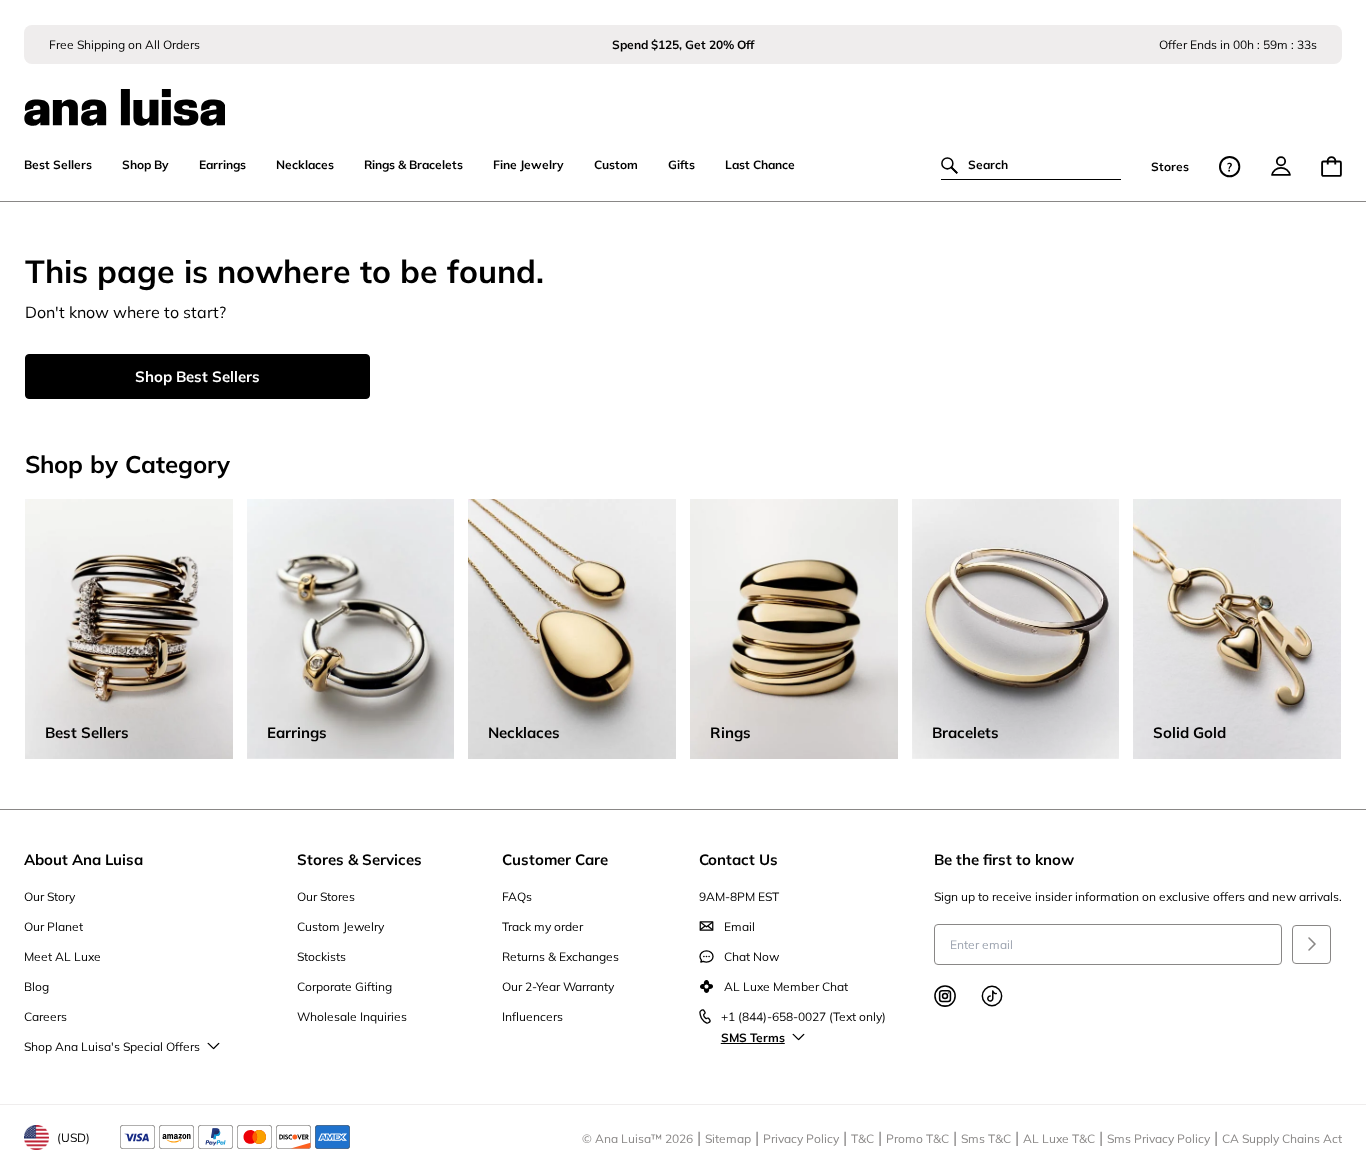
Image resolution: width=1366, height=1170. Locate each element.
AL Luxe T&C (1059, 1138)
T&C (862, 1138)
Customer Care (555, 859)
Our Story (49, 896)
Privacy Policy (801, 1138)
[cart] (1331, 166)
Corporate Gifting (344, 986)
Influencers (532, 1016)
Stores (1170, 166)
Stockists (321, 956)
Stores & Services (359, 859)
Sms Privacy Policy (1158, 1138)
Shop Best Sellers (197, 376)
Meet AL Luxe (62, 956)
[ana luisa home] (683, 95)
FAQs (517, 896)
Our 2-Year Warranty (558, 986)
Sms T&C (986, 1138)
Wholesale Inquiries (352, 1016)
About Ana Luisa (83, 859)
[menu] (1281, 166)
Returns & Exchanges (560, 956)
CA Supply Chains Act (1282, 1138)
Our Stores (326, 896)
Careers (45, 1016)
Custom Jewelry (340, 926)
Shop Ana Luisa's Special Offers (112, 1046)
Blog (36, 986)
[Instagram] (945, 996)
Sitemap (728, 1138)
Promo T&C (917, 1138)
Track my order (542, 926)
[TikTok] (992, 996)
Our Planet (53, 926)
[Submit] (1311, 944)
